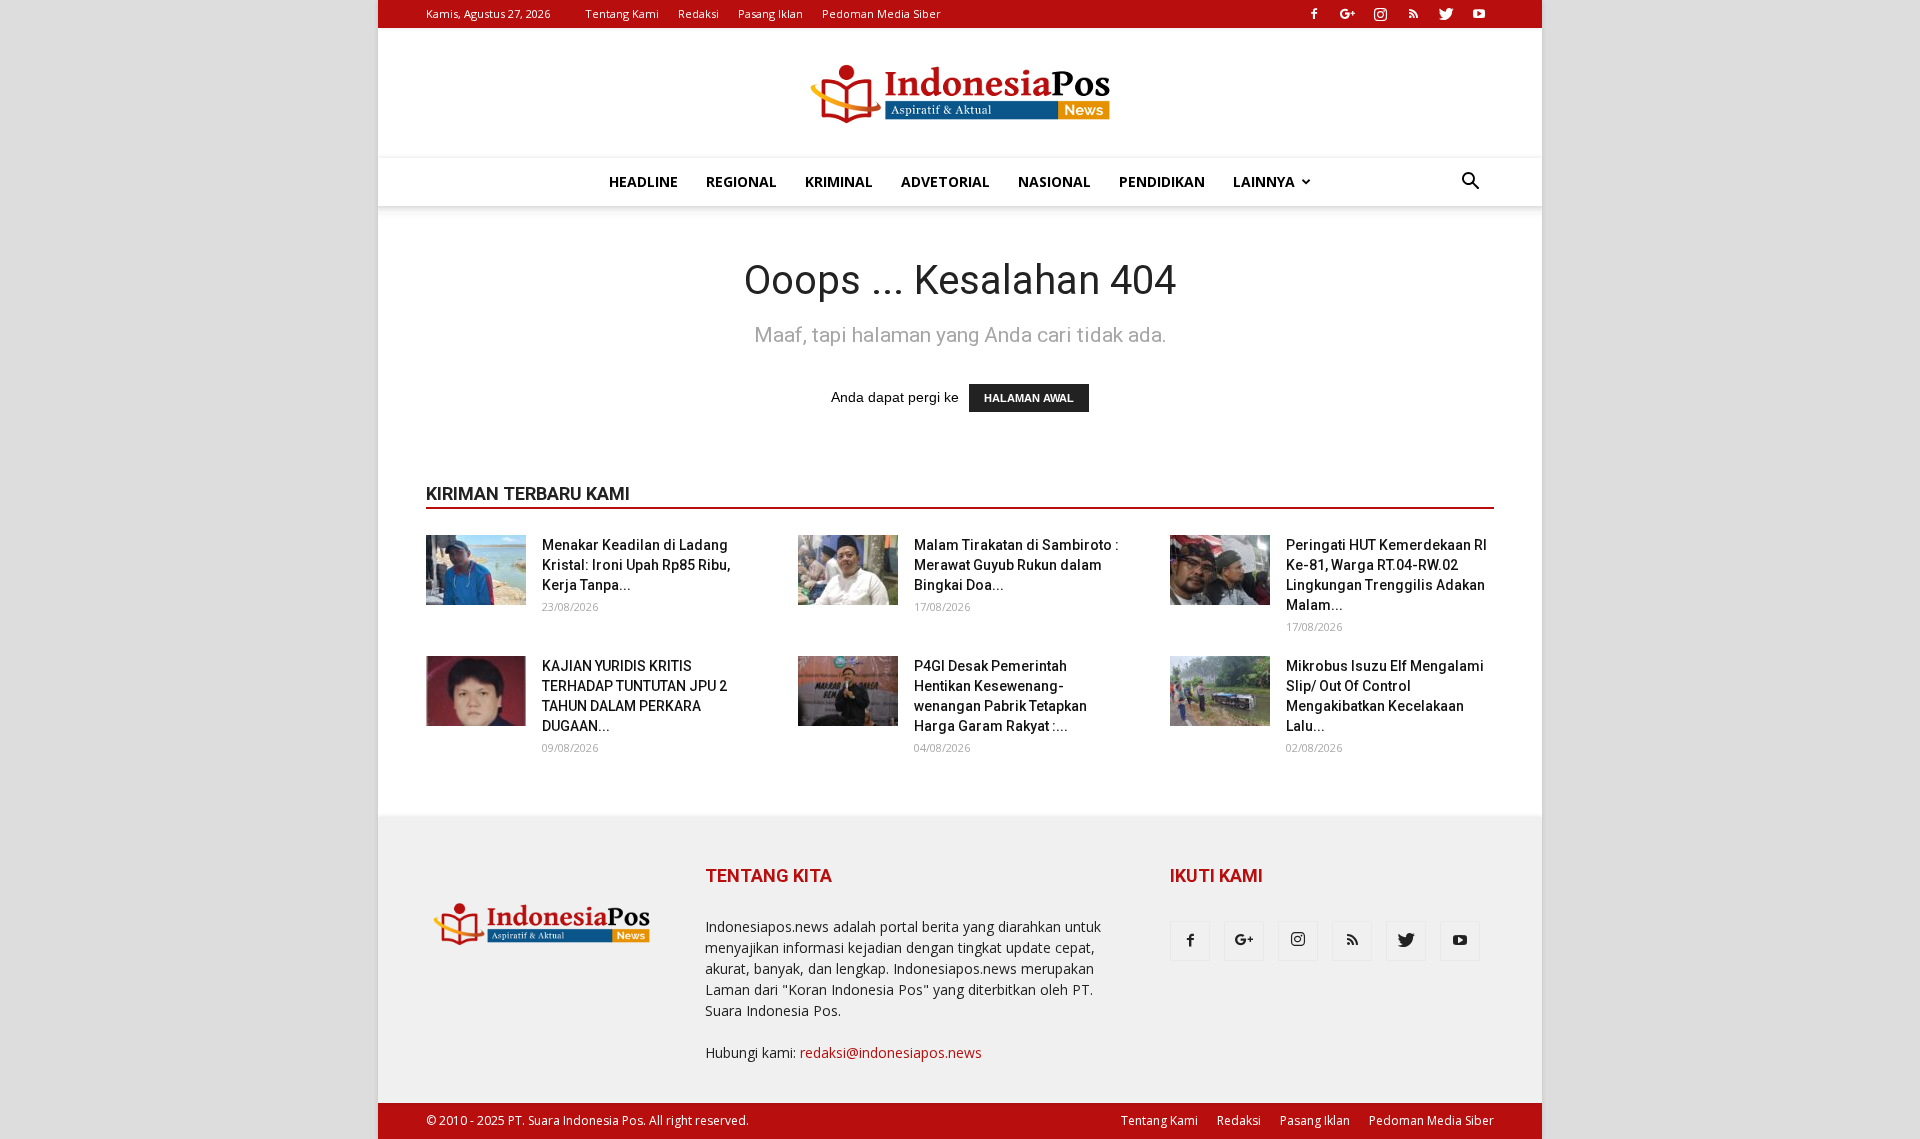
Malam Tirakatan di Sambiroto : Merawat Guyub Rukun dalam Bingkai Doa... (1016, 565)
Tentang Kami (622, 13)
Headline (643, 181)
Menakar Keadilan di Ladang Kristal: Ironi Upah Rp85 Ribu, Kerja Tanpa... (636, 565)
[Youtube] (1479, 14)
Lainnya (1264, 181)
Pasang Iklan (770, 13)
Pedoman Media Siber (881, 13)
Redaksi (698, 13)
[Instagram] (1380, 14)
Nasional (1054, 181)
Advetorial (945, 181)
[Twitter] (1446, 14)
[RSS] (1413, 14)
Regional (741, 181)
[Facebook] (1314, 14)
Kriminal (839, 181)
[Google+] (1347, 14)
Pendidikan (1162, 181)
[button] (1470, 183)
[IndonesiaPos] (960, 94)
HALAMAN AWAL (1029, 398)
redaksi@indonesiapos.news (891, 1052)
